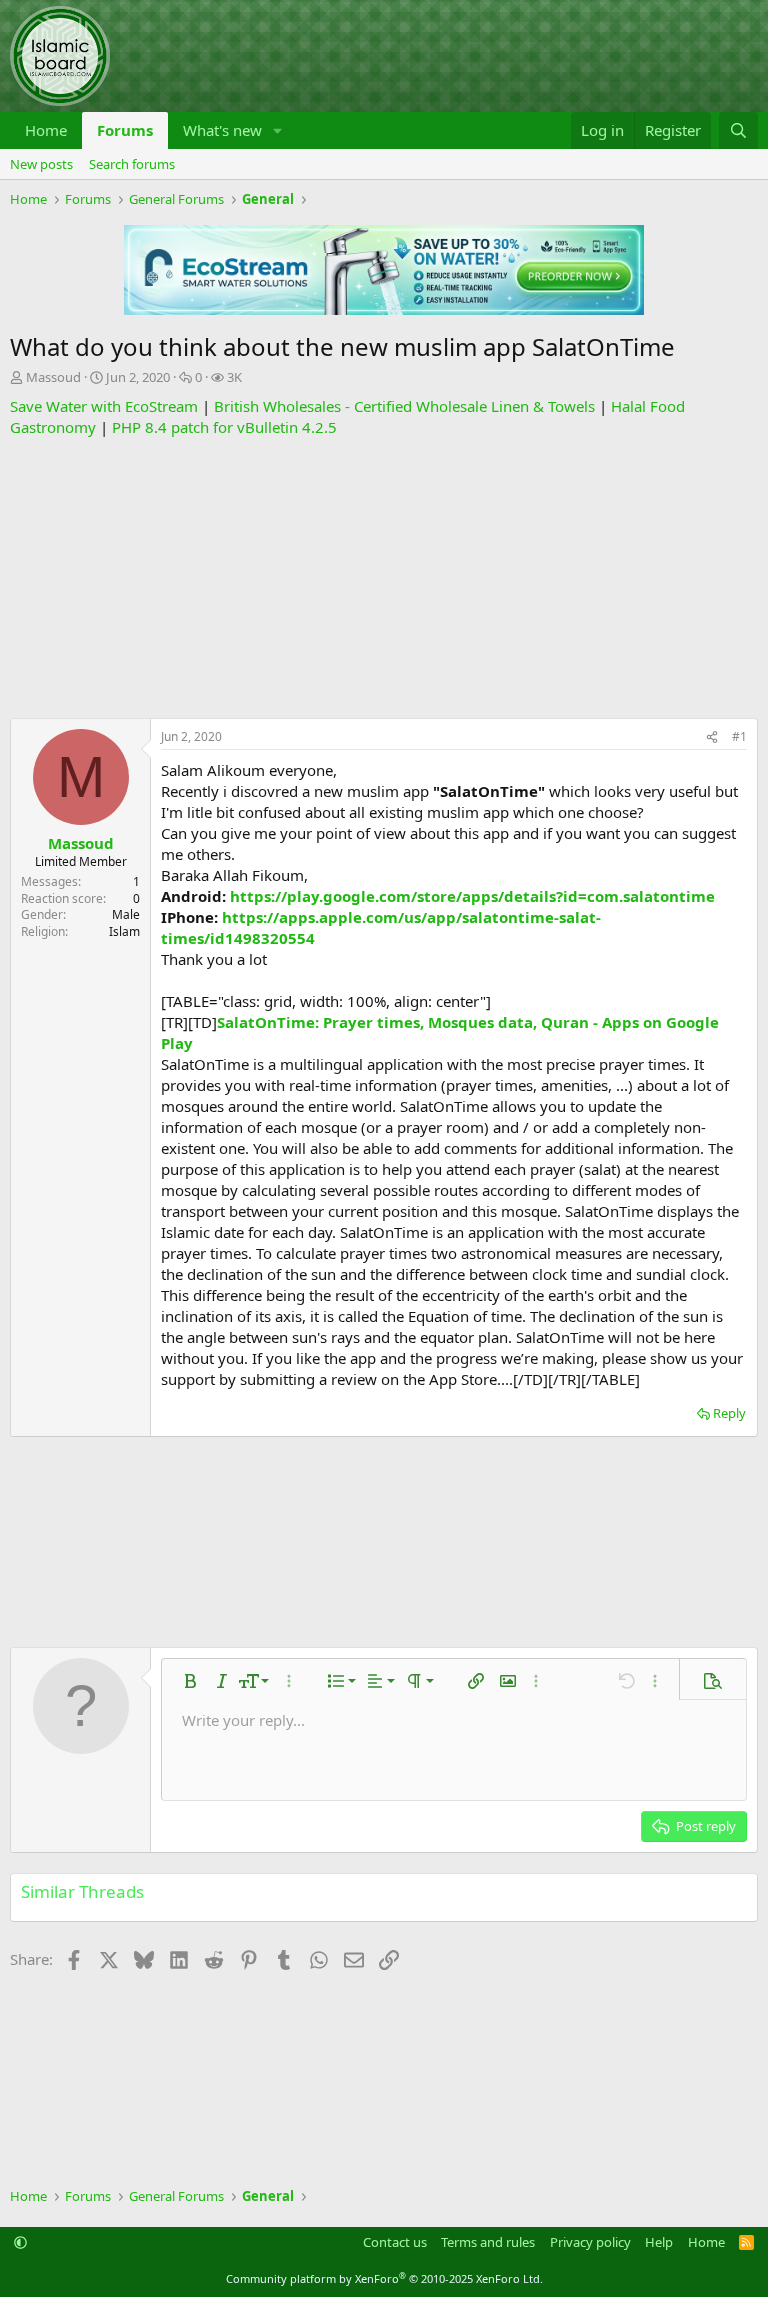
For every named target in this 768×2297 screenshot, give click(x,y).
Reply (729, 1413)
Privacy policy (590, 2242)
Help (659, 2242)
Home (46, 130)
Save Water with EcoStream (104, 406)
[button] (278, 130)
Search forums (132, 164)
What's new (222, 130)
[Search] (738, 130)
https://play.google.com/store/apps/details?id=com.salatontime (472, 896)
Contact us (395, 2242)
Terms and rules (488, 2242)
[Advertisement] (384, 578)
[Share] (712, 737)
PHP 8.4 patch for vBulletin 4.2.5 (224, 427)
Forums (125, 130)
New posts (41, 164)
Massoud (53, 377)
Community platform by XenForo (384, 2278)
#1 (739, 736)
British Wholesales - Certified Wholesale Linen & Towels (404, 406)
